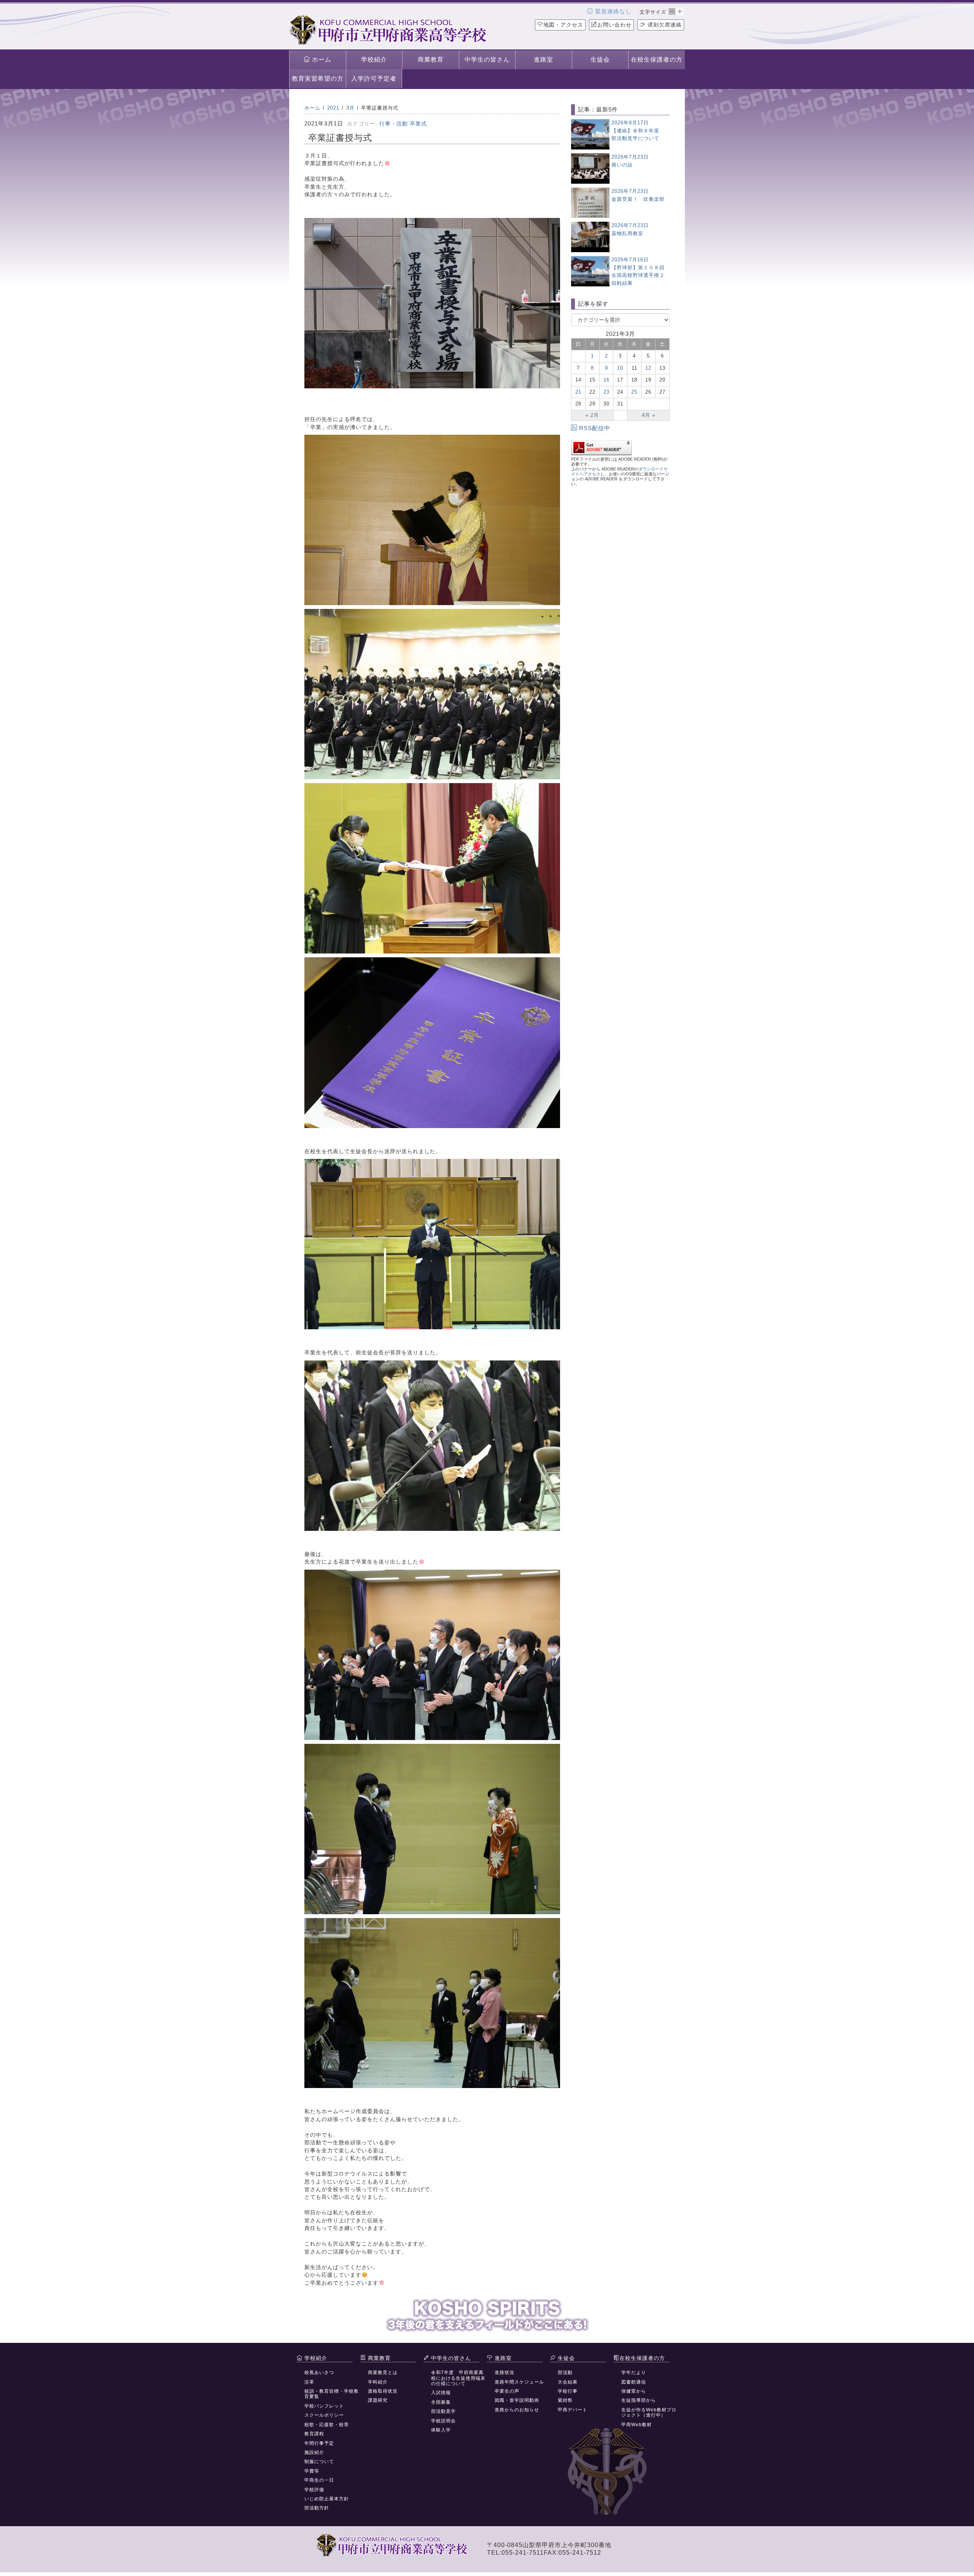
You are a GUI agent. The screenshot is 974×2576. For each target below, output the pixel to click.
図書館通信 (634, 2382)
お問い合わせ (614, 25)
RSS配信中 (595, 428)
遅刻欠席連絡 (664, 25)
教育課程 (314, 2434)
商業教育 (431, 60)
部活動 (565, 2373)
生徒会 (600, 60)
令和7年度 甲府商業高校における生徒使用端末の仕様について (458, 2378)
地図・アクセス (563, 25)
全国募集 (441, 2402)
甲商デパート (573, 2410)
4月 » (649, 415)
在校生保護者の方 (657, 60)
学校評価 (314, 2490)
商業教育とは (383, 2373)
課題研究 (378, 2400)
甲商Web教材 (637, 2425)
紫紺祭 (565, 2400)
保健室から (634, 2391)
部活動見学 (443, 2411)
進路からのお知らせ (517, 2410)
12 (648, 368)
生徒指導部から (639, 2400)
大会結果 (568, 2382)
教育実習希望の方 (318, 79)
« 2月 (592, 415)
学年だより (634, 2373)
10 (620, 368)
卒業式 (418, 124)
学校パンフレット (324, 2406)
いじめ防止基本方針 (327, 2499)
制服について (319, 2462)
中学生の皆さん (487, 60)
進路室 (543, 60)
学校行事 (568, 2391)
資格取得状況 (383, 2391)
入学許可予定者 (374, 79)
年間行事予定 (319, 2443)
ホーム (321, 60)
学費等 (312, 2471)
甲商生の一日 (319, 2480)
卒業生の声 (507, 2391)
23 (606, 392)
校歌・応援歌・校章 (327, 2425)
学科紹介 (378, 2382)
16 (606, 380)
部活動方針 (317, 2508)
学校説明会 (443, 2421)
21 (578, 392)
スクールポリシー (324, 2415)
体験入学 (441, 2430)
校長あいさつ (319, 2373)
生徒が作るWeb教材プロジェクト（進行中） (649, 2412)
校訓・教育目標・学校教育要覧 (332, 2394)
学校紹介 (374, 60)
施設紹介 (314, 2452)
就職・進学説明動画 (517, 2400)
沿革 (309, 2382)
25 (634, 392)
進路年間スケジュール (519, 2382)
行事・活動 (394, 124)
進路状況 (505, 2373)
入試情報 (441, 2393)
